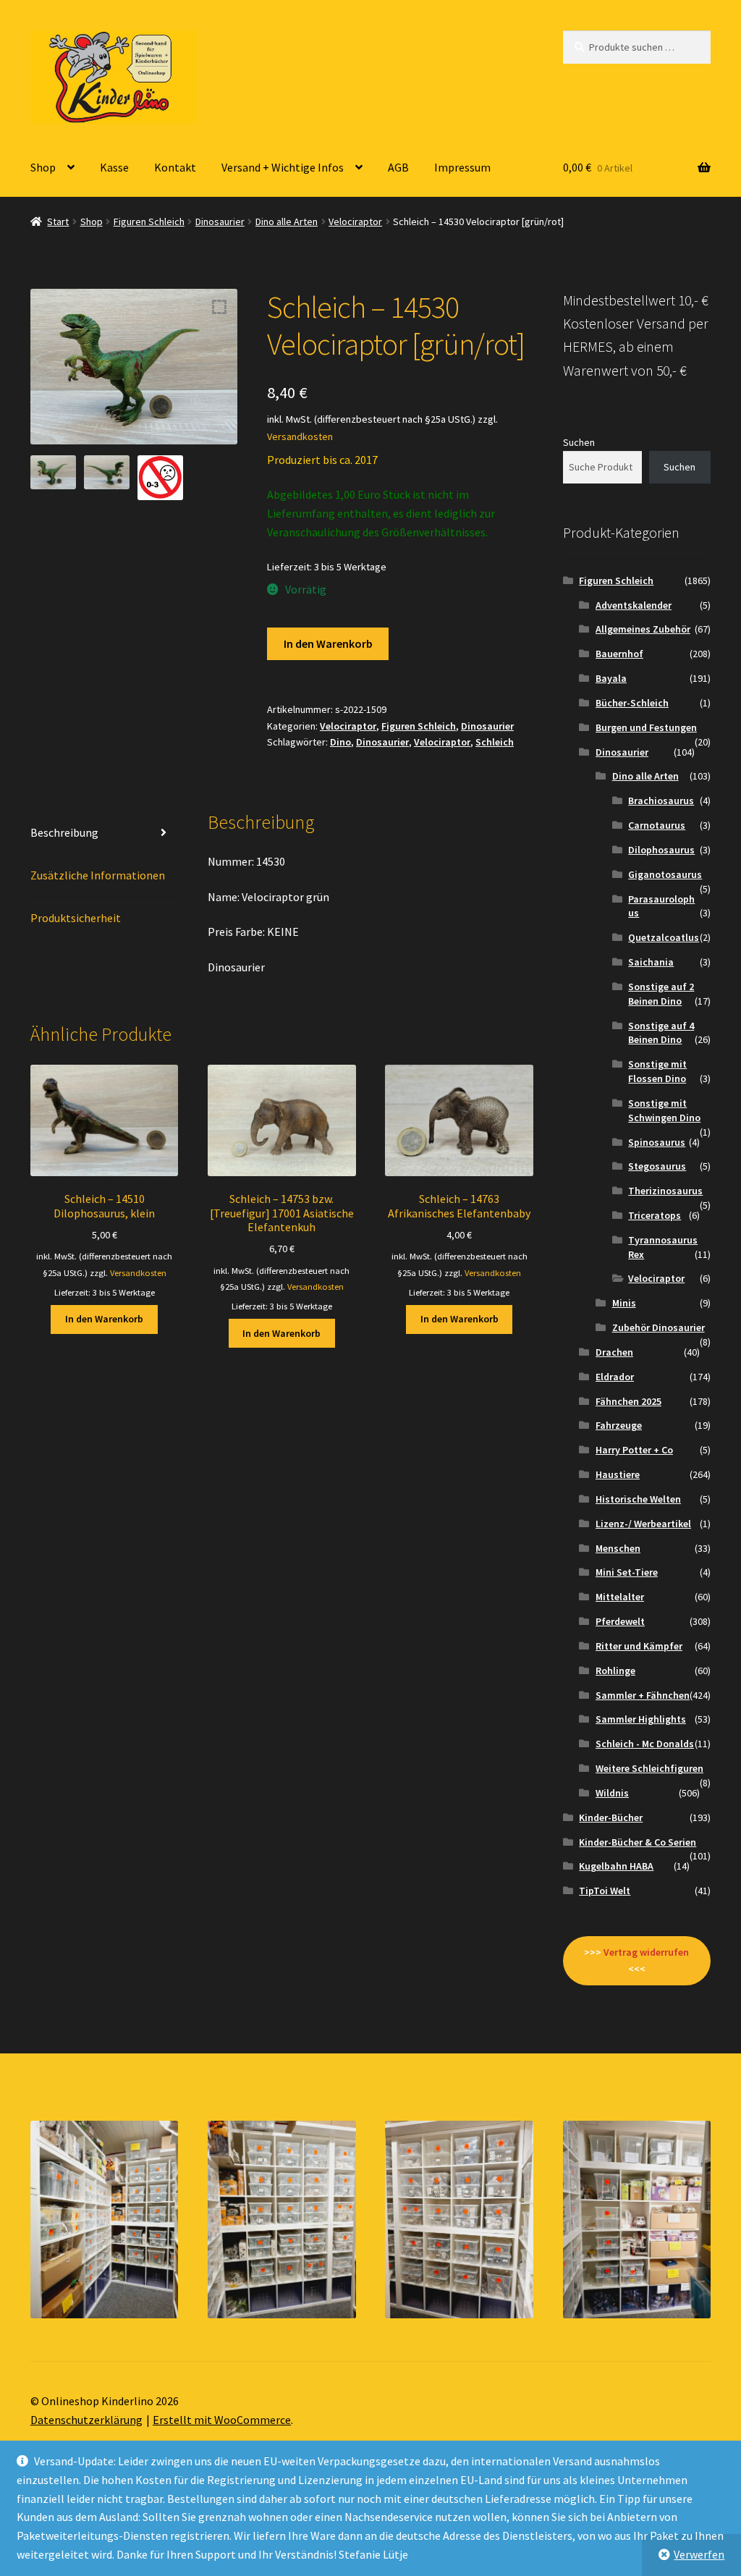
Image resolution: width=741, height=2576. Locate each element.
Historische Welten (638, 1499)
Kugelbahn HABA (616, 1866)
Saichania (651, 962)
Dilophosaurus (661, 850)
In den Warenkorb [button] (104, 1319)
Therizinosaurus (665, 1191)
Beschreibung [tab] (64, 832)
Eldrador (615, 1377)
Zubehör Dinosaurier (659, 1327)
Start (58, 221)
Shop (43, 167)
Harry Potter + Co (634, 1450)
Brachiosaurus (661, 801)
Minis (624, 1303)
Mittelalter (620, 1597)
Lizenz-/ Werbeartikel (643, 1524)
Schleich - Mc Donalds (645, 1744)
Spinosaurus (657, 1142)
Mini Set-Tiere (627, 1572)
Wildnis (612, 1793)
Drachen (614, 1352)
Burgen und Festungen (646, 727)
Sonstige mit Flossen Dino (657, 1071)
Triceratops (655, 1215)
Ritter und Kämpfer (639, 1646)
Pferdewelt (620, 1621)
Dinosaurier (220, 221)
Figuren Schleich (149, 221)
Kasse (114, 167)
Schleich (495, 742)
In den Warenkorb (328, 643)
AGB (398, 167)
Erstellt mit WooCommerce (222, 2420)
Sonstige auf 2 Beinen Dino (661, 994)
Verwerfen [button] (699, 2554)
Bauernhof (619, 654)
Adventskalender (634, 605)
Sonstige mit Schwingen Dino (664, 1110)
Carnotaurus (657, 825)
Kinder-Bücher (611, 1817)
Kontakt (175, 167)
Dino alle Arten (287, 221)
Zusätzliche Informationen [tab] (98, 875)
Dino (340, 742)
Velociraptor (355, 221)
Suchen (579, 442)
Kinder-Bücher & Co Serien (638, 1842)
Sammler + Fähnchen (643, 1695)
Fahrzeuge (619, 1425)
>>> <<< (636, 1960)
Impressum (462, 167)
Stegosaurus (657, 1166)
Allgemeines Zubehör (643, 629)
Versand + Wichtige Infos (283, 167)
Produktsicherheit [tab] (76, 918)
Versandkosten (300, 436)
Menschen (618, 1548)
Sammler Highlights (641, 1719)
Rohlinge (615, 1671)
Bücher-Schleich (632, 703)
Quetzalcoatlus (664, 937)
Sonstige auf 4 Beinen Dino (661, 1033)
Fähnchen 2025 (628, 1401)
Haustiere (618, 1474)
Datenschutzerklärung (86, 2420)
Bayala (611, 678)
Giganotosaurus (665, 874)
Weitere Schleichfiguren (649, 1768)
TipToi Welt (605, 1891)
